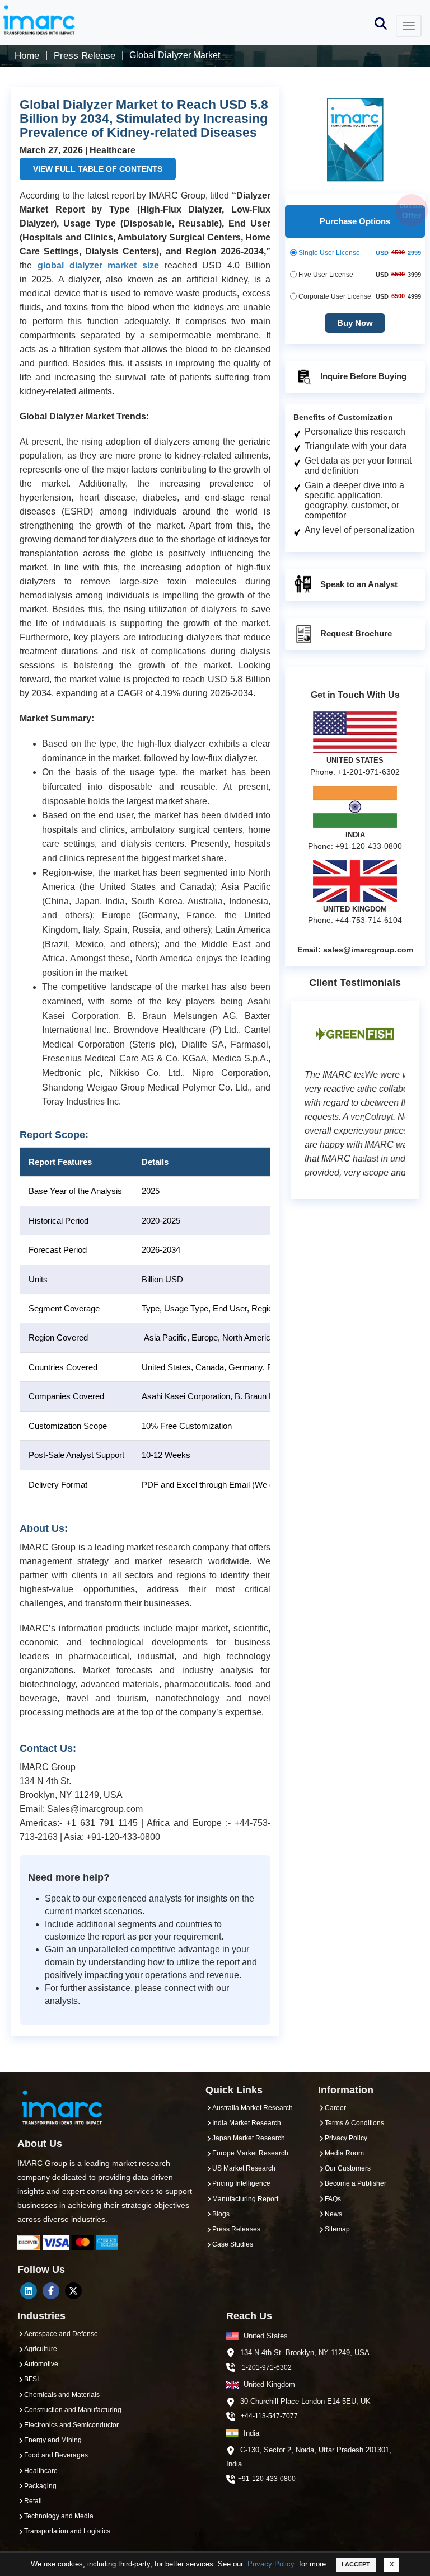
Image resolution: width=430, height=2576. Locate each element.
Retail (33, 2501)
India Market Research (247, 2123)
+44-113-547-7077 (269, 2416)
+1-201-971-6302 (265, 2367)
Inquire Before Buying (362, 376)
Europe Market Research (250, 2153)
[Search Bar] (381, 23)
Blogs (221, 2214)
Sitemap (337, 2229)
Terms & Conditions (354, 2123)
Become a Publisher (356, 2183)
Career (335, 2108)
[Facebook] (51, 2291)
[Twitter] (73, 2291)
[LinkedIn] (29, 2291)
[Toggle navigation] (409, 26)
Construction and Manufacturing (73, 2410)
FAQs (333, 2199)
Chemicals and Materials (62, 2395)
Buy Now (355, 323)
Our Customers (348, 2168)
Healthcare (41, 2471)
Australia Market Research (253, 2108)
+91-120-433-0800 (267, 2479)
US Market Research (244, 2168)
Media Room (344, 2153)
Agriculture (41, 2349)
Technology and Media (59, 2516)
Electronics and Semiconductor (71, 2425)
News (333, 2214)
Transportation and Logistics (67, 2531)
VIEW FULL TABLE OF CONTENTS (98, 169)
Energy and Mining (53, 2440)
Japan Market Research (249, 2138)
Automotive (41, 2364)
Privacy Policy (271, 2564)
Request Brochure (355, 633)
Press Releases (236, 2229)
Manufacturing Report (245, 2199)
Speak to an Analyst (358, 584)
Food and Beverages (56, 2455)
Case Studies (233, 2244)
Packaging (40, 2486)
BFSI (31, 2379)
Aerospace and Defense (61, 2334)
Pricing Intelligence (241, 2183)
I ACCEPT (356, 2564)
